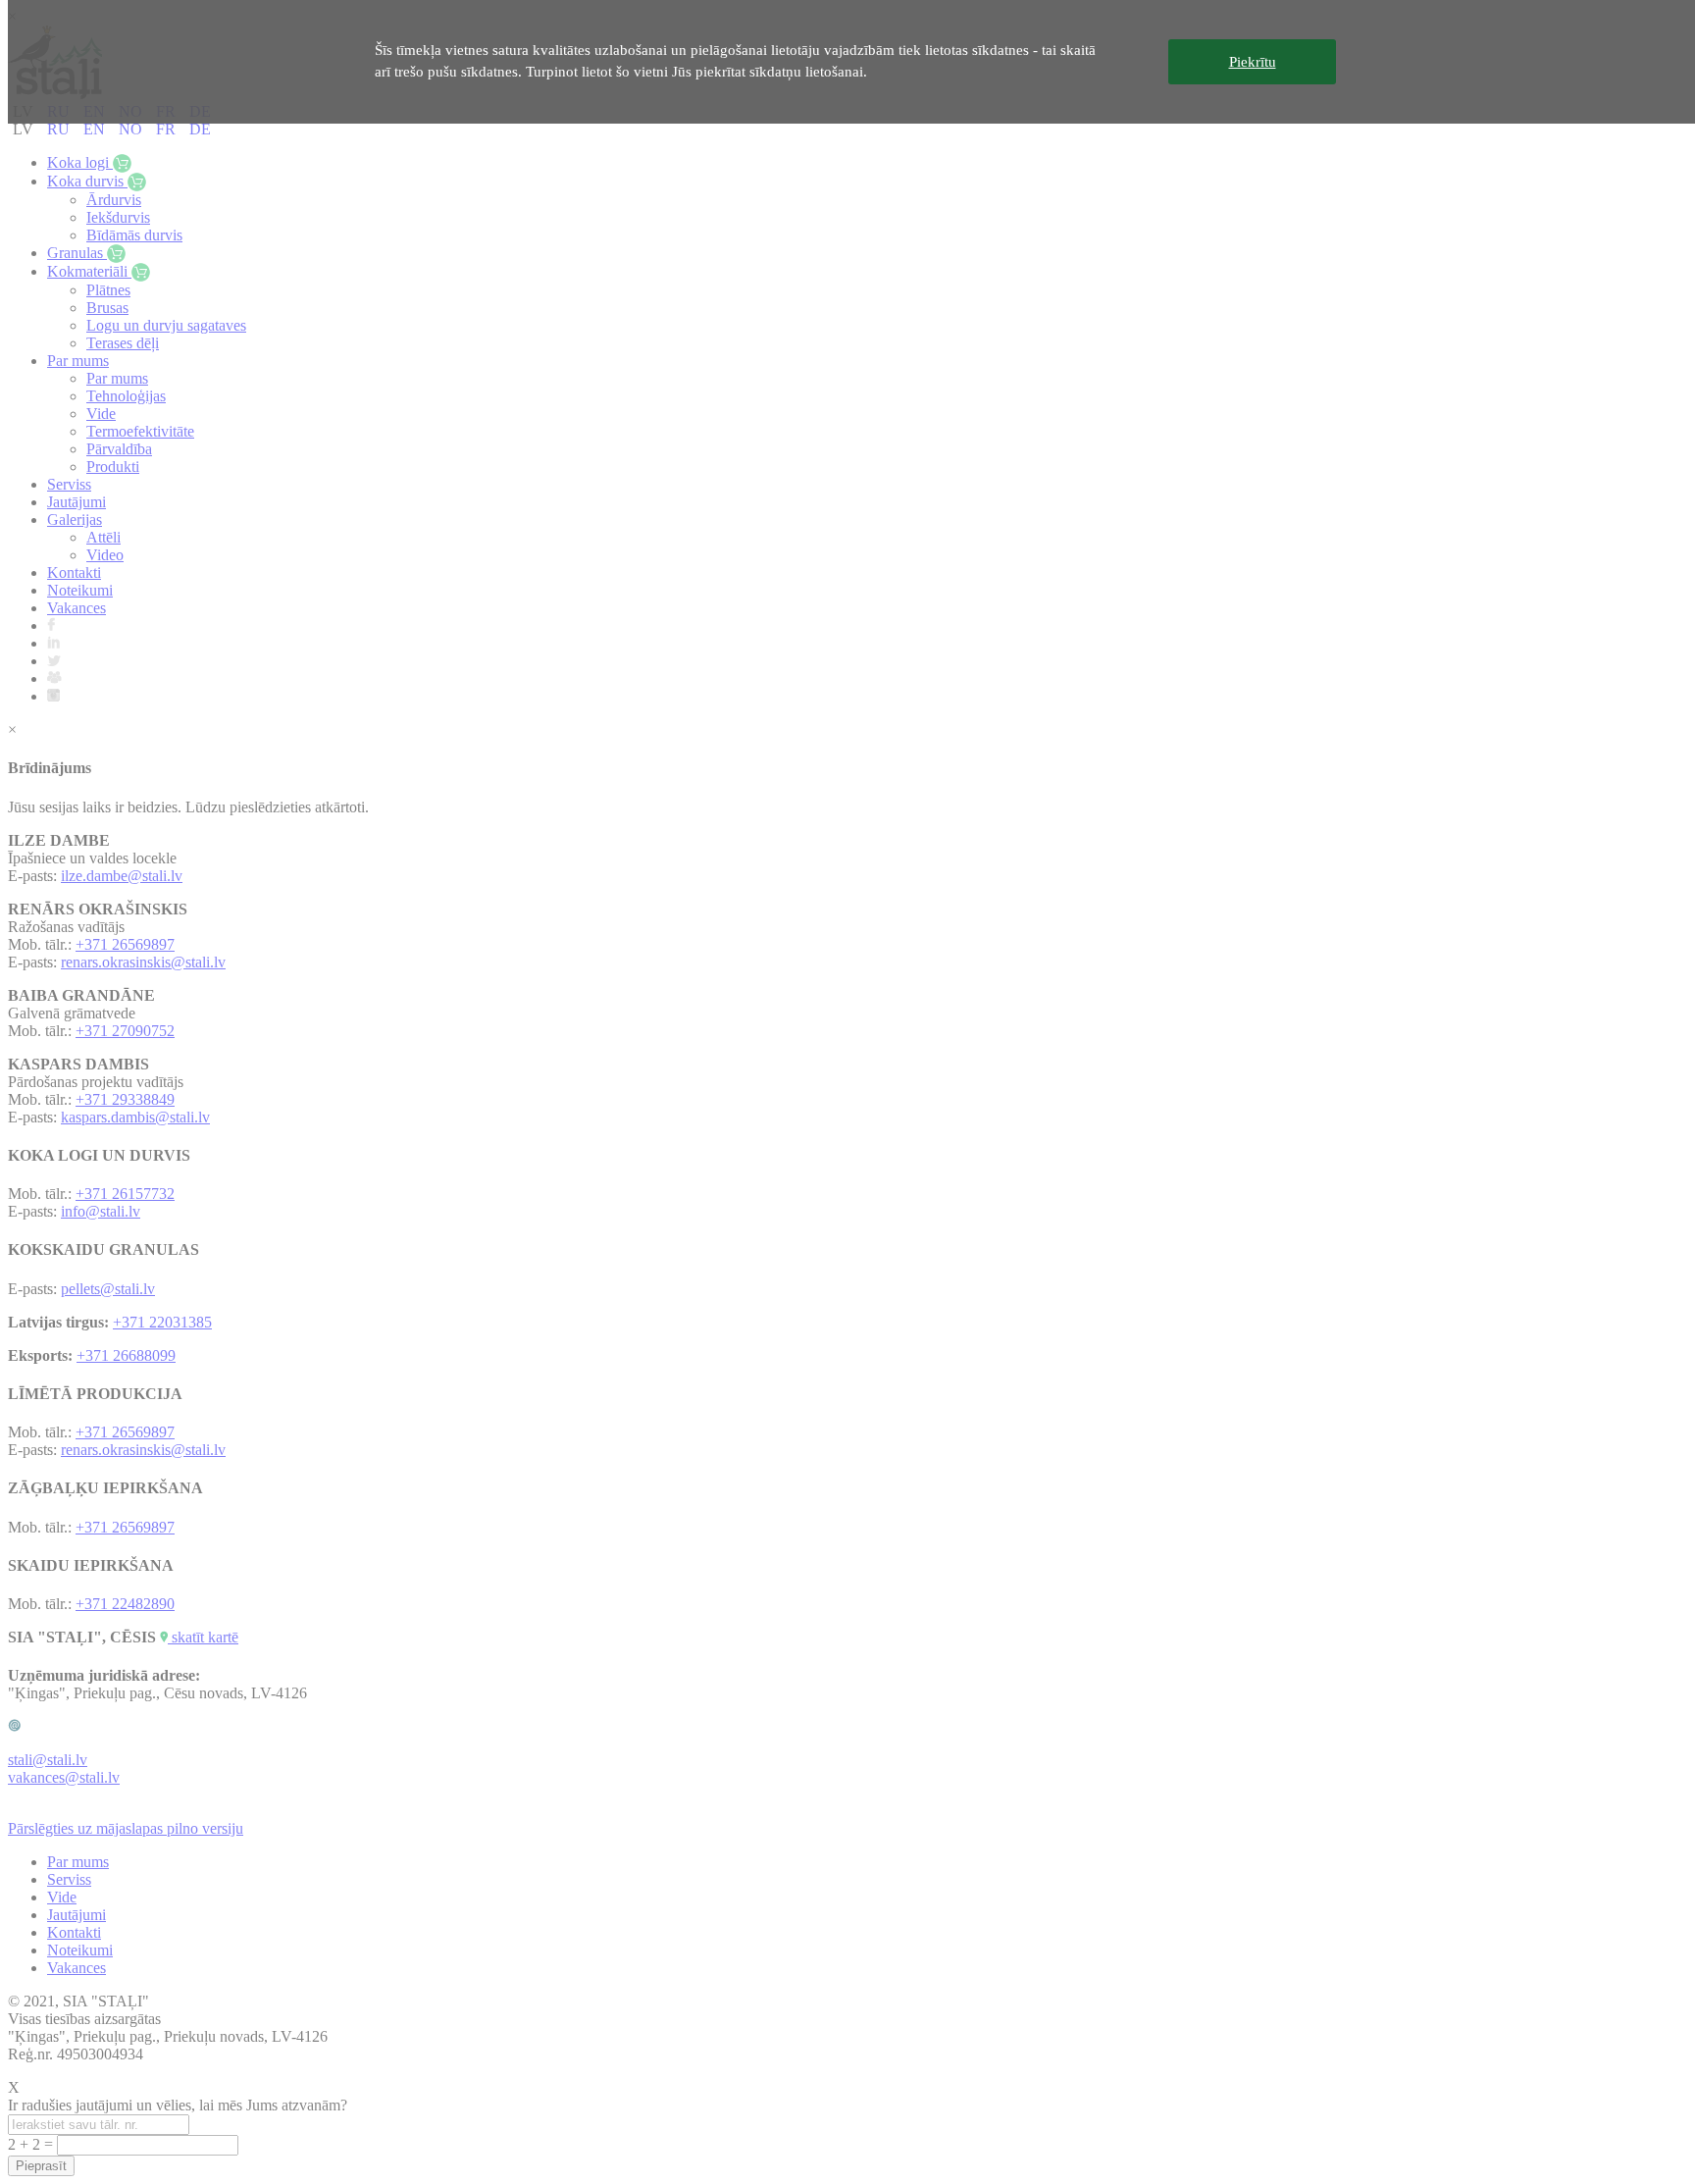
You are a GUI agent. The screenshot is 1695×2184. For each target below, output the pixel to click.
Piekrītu (1253, 62)
